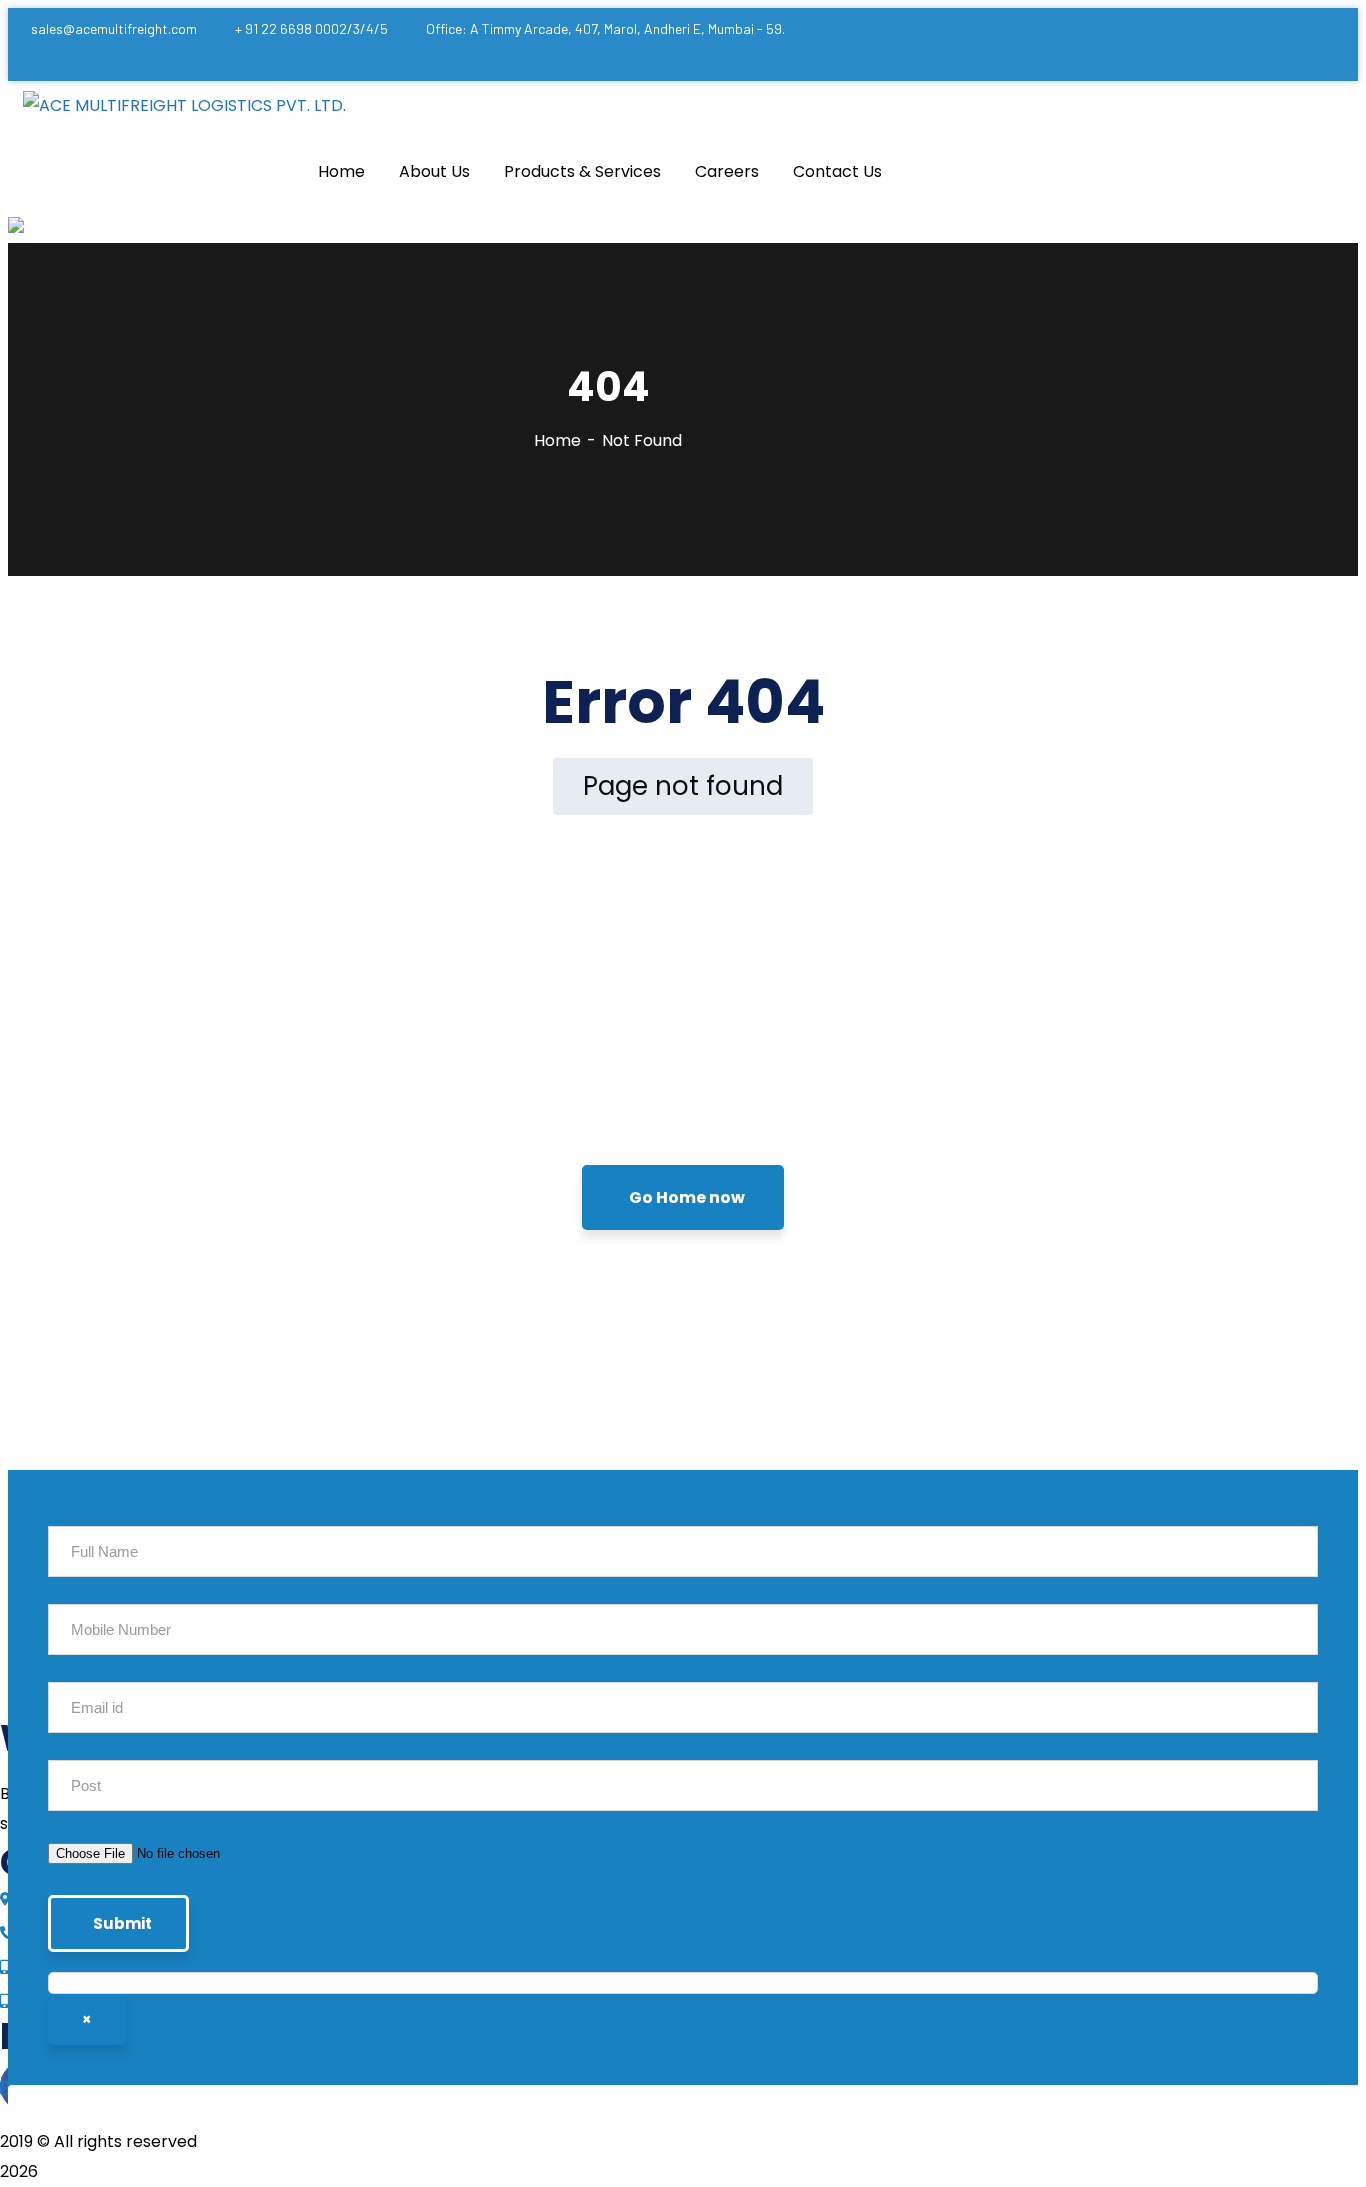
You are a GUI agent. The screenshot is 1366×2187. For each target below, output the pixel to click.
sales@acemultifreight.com (114, 28)
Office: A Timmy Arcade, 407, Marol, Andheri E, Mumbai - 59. (605, 28)
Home (557, 440)
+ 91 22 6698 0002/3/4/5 (311, 28)
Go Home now (687, 1197)
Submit (122, 1923)
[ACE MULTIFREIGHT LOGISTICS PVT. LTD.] (184, 106)
